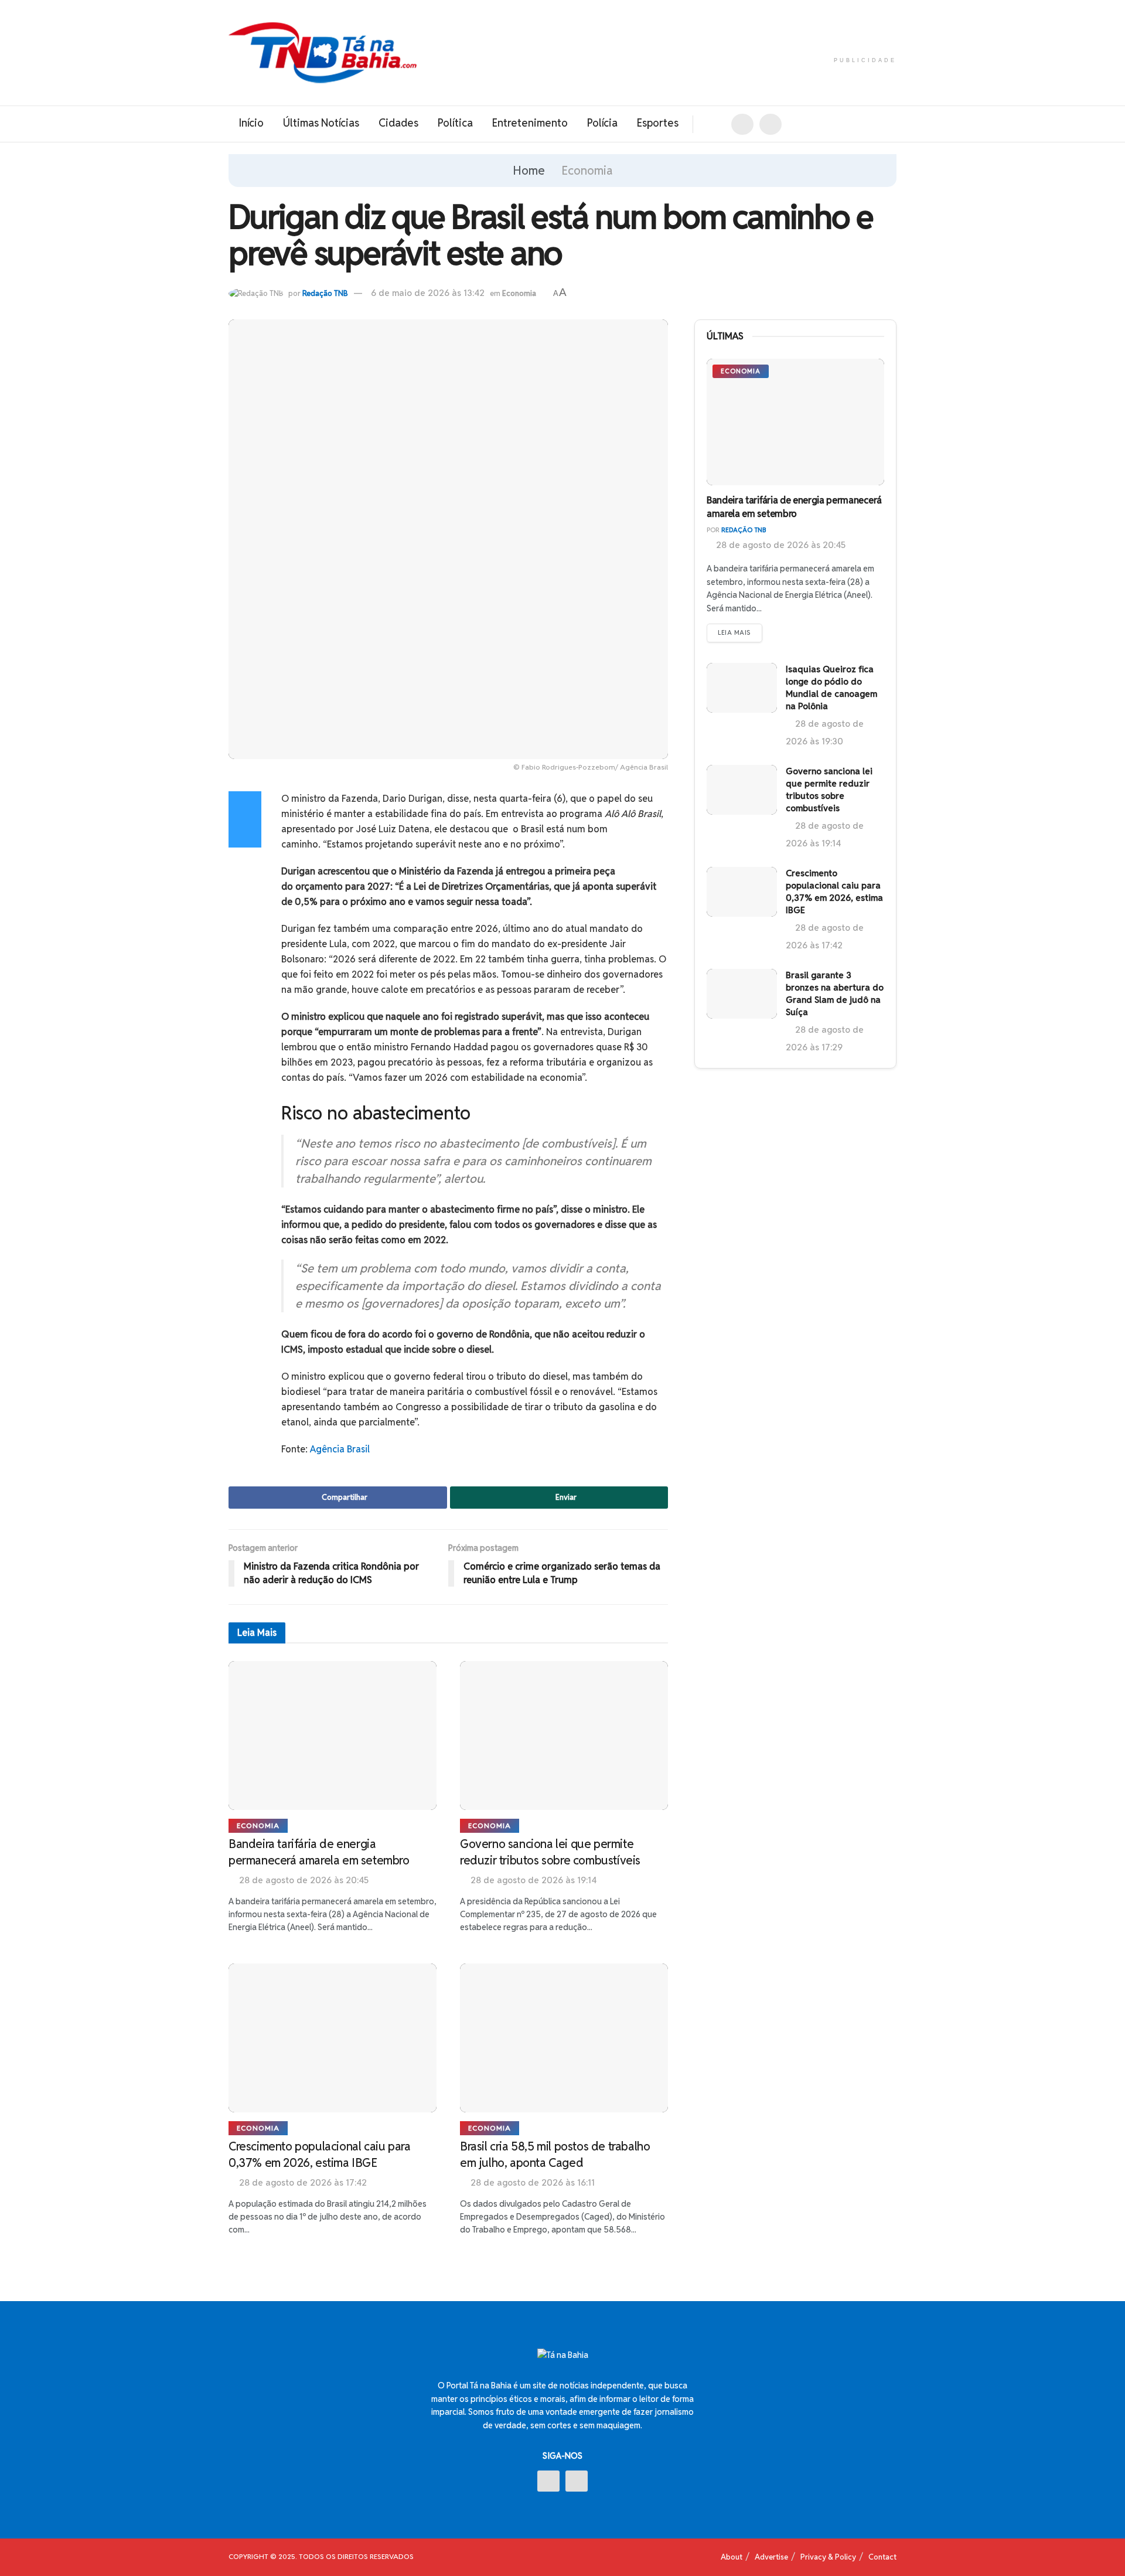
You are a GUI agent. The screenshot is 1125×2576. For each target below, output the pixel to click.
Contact (882, 2557)
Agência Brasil (340, 1449)
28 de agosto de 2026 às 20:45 (780, 545)
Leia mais (734, 632)
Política (455, 123)
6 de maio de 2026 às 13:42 (428, 293)
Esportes (658, 123)
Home (529, 171)
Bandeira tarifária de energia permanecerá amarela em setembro (794, 507)
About (732, 2557)
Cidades (398, 123)
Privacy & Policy (828, 2557)
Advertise (771, 2557)
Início (251, 123)
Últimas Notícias (321, 123)
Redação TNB (325, 293)
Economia (587, 171)
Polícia (602, 123)
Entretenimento (530, 123)
